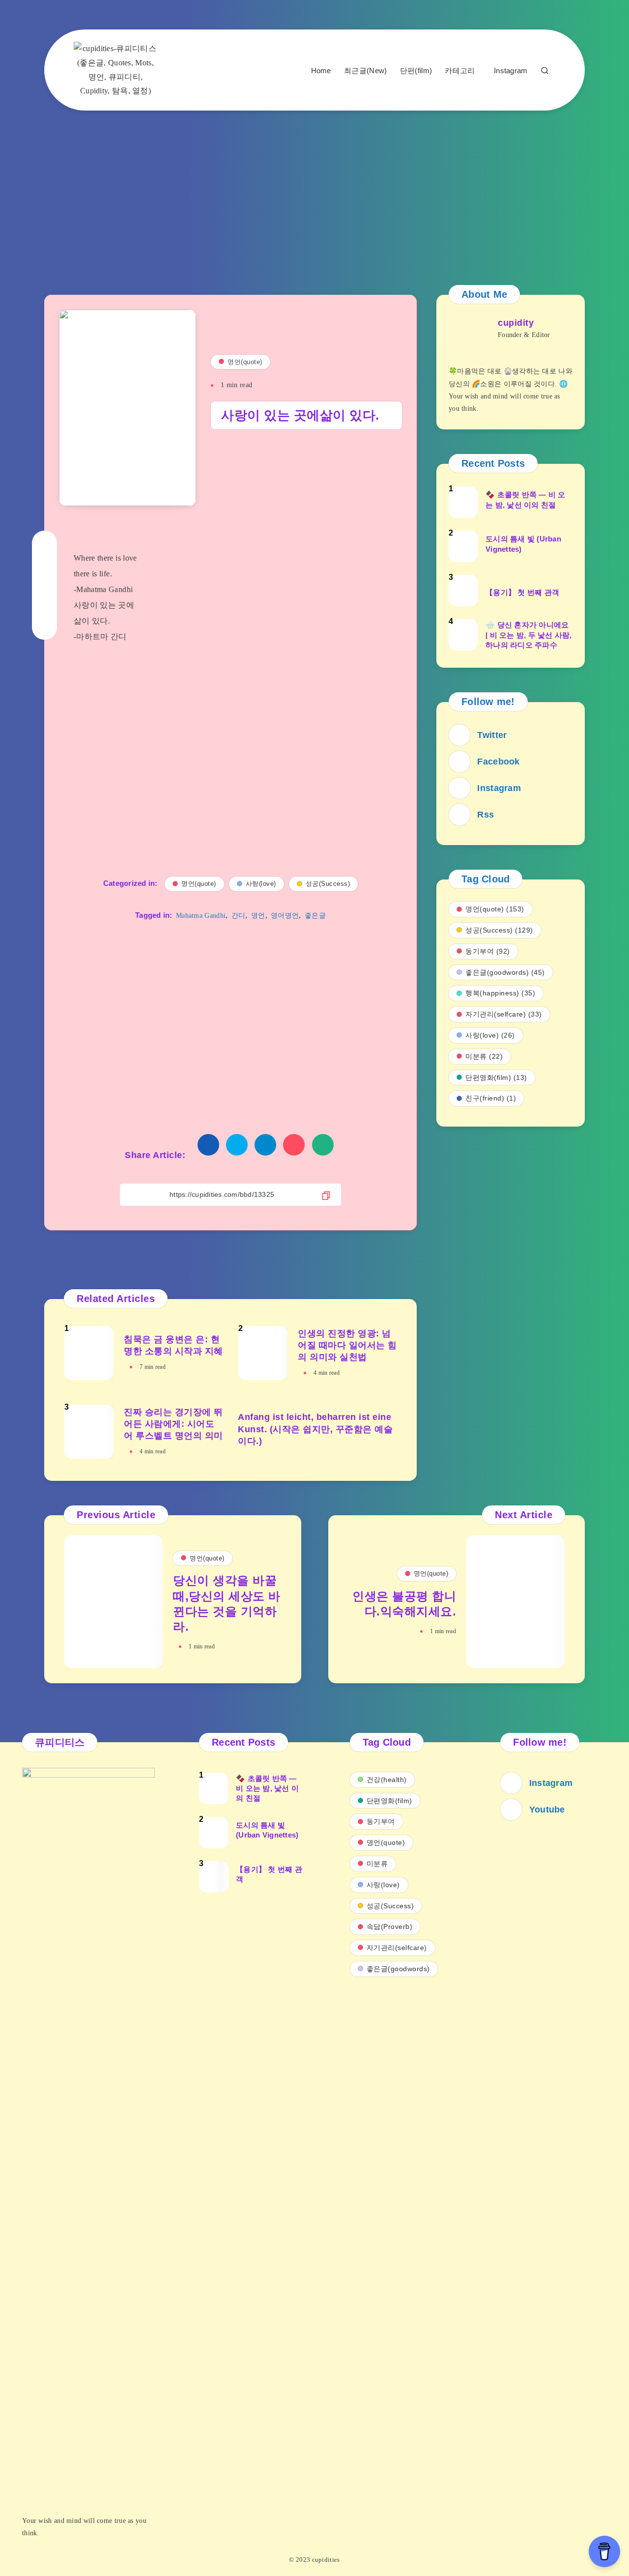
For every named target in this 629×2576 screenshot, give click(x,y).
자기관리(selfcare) (397, 1948)
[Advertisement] (314, 189)
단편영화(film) (389, 1801)
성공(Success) (328, 884)
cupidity (516, 323)
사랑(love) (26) (490, 1035)
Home (321, 71)
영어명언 (285, 916)
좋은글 (315, 916)
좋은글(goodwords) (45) (505, 972)
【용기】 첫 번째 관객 (522, 592)
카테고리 (460, 71)
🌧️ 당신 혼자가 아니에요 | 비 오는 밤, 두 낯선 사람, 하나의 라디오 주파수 (529, 635)
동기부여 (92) (488, 951)
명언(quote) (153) (495, 909)
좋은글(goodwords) (398, 1969)
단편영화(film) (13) (496, 1077)
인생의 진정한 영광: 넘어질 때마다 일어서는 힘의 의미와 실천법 (347, 1345)
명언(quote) (245, 362)
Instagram (511, 71)
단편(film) (416, 71)
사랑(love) (261, 884)
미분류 (377, 1864)
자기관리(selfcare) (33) (504, 1014)
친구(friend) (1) (491, 1098)
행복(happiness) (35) (500, 993)
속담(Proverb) (390, 1926)
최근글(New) (365, 71)
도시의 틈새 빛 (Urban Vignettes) (523, 544)
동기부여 (381, 1821)
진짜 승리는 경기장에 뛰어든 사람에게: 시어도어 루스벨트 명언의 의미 (173, 1424)
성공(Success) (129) (499, 930)
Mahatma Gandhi (201, 916)
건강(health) (387, 1780)
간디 (239, 916)
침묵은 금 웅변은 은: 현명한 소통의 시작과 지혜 (173, 1345)
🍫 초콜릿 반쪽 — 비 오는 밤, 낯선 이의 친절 (526, 499)
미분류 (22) (484, 1056)
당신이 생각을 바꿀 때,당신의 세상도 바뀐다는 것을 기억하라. (227, 1603)
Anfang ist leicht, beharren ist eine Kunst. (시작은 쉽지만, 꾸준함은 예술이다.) (315, 1429)
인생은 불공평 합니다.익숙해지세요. (404, 1604)
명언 (258, 916)
